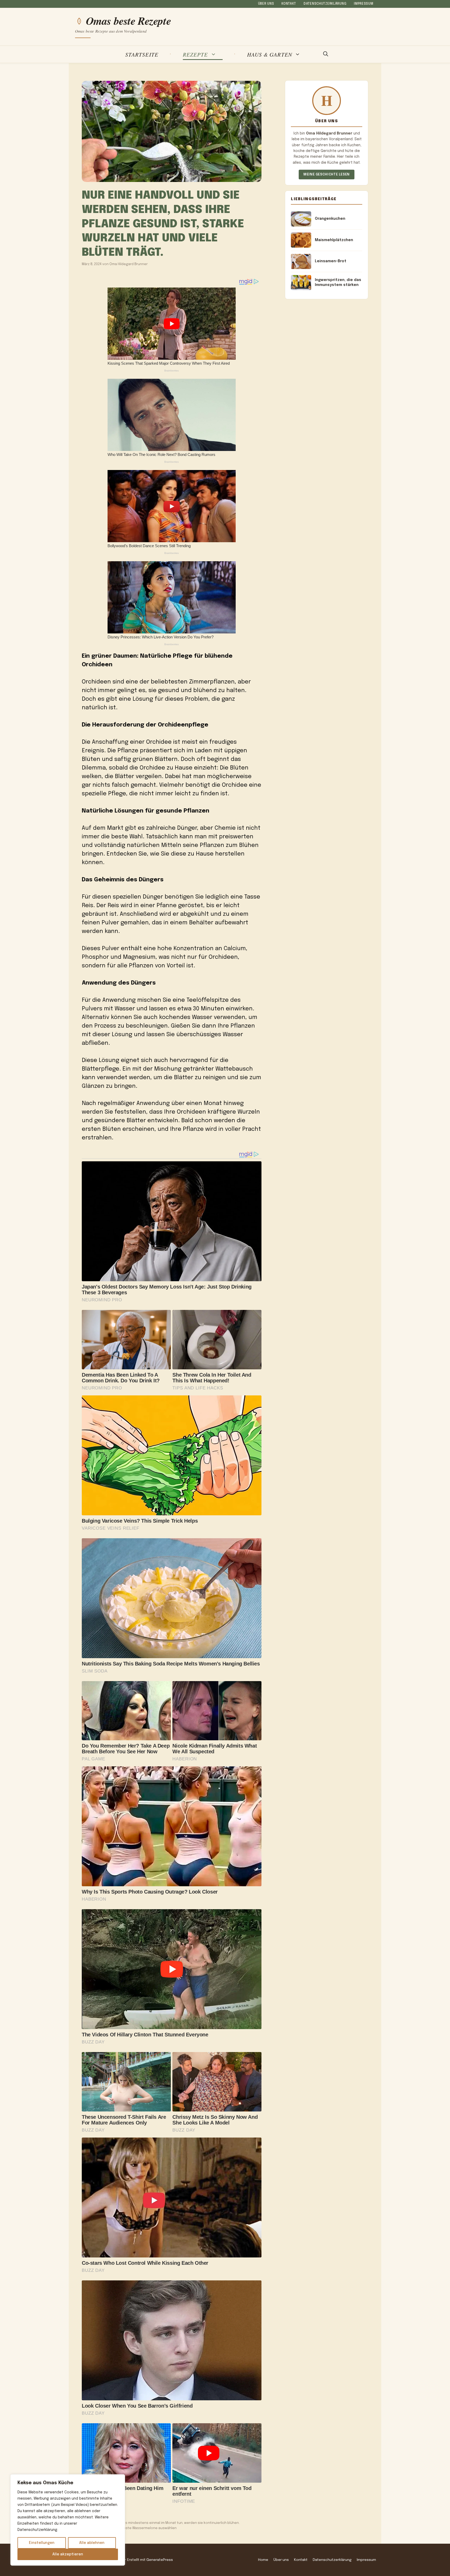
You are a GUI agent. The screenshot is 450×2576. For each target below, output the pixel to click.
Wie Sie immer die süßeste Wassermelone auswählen (132, 2528)
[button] (326, 54)
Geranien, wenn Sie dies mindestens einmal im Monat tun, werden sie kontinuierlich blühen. (163, 2523)
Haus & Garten (270, 54)
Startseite (142, 54)
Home (263, 2560)
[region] (68, 2520)
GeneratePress (160, 2560)
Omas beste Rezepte (128, 21)
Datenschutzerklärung (325, 4)
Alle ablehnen (92, 2543)
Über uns (266, 4)
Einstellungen (42, 2543)
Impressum (364, 4)
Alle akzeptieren (68, 2554)
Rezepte (195, 54)
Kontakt (289, 4)
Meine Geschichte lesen (327, 175)
